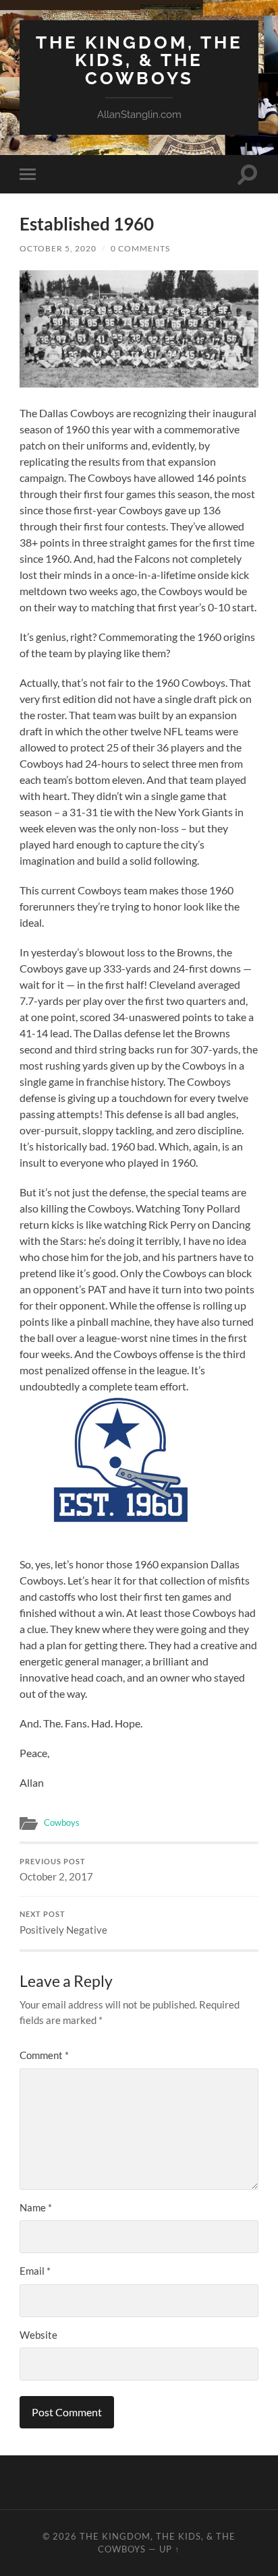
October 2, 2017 (56, 1870)
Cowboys (62, 1822)
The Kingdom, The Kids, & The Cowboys (139, 60)
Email (35, 2271)
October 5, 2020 (58, 248)
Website (38, 2335)
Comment (44, 2055)
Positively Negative (63, 1923)
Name (36, 2207)
